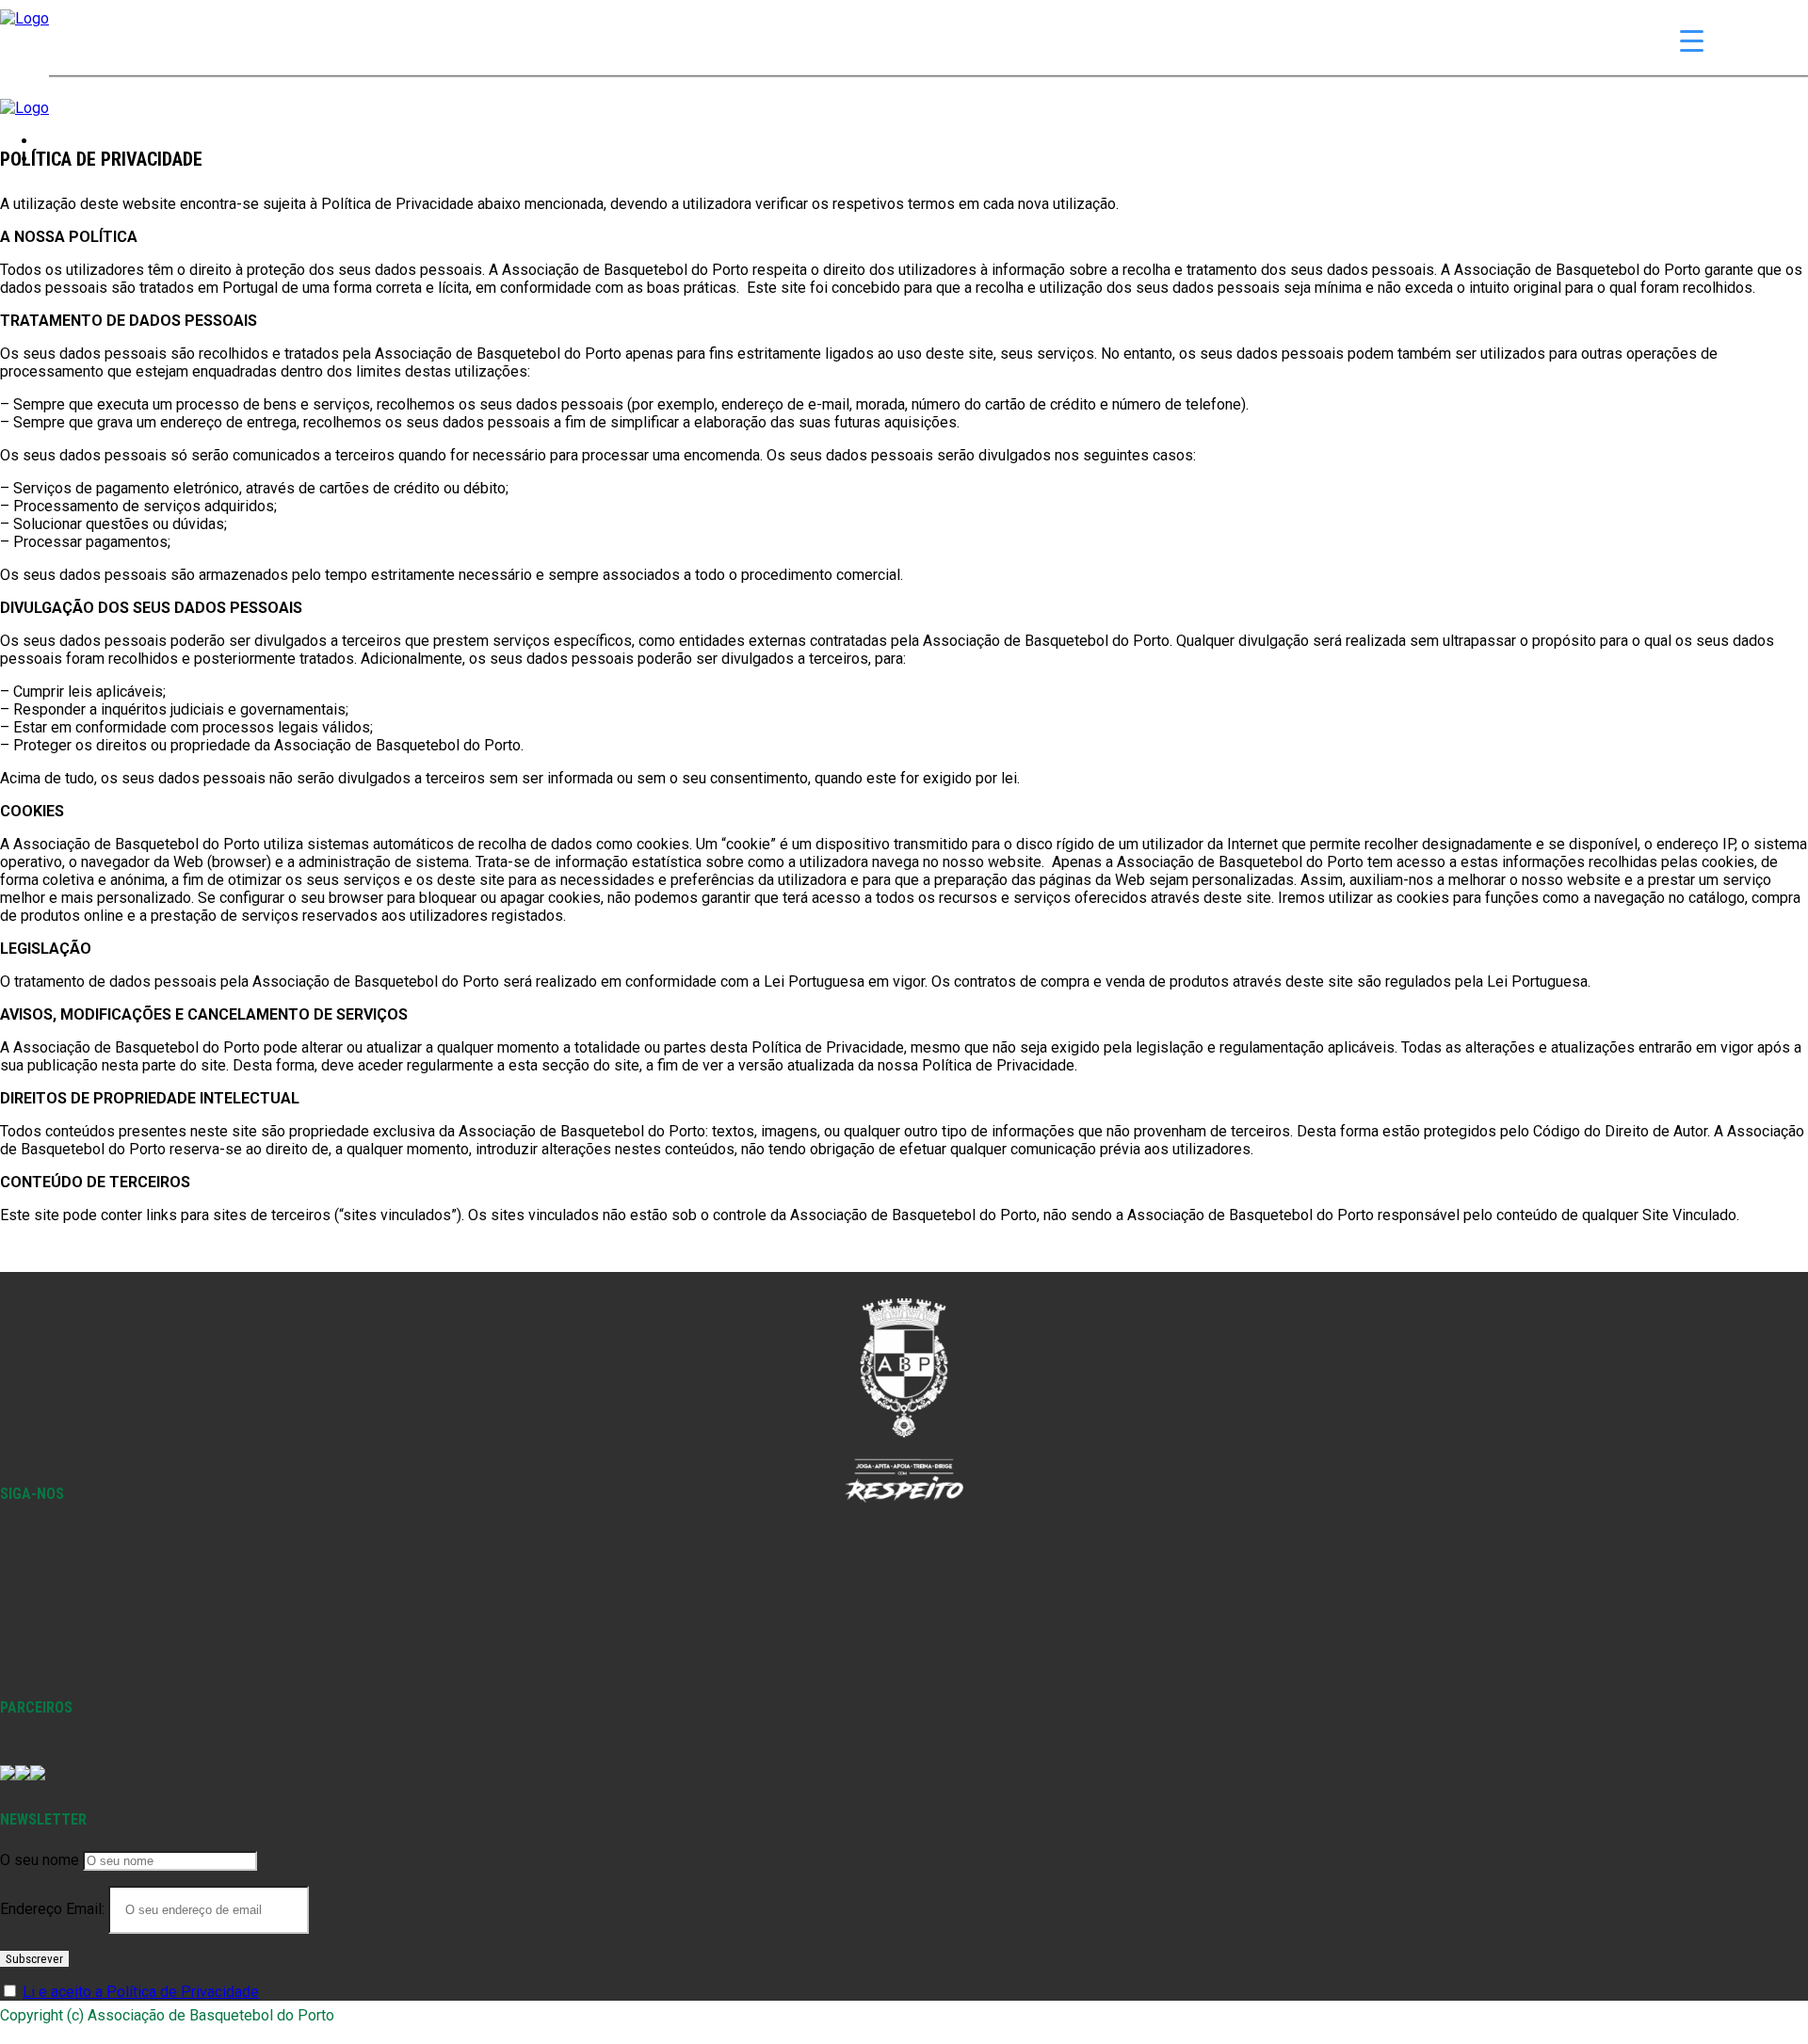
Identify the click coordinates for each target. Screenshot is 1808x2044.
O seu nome (40, 1860)
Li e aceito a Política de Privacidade (141, 1992)
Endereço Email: (54, 1909)
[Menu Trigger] (1692, 40)
